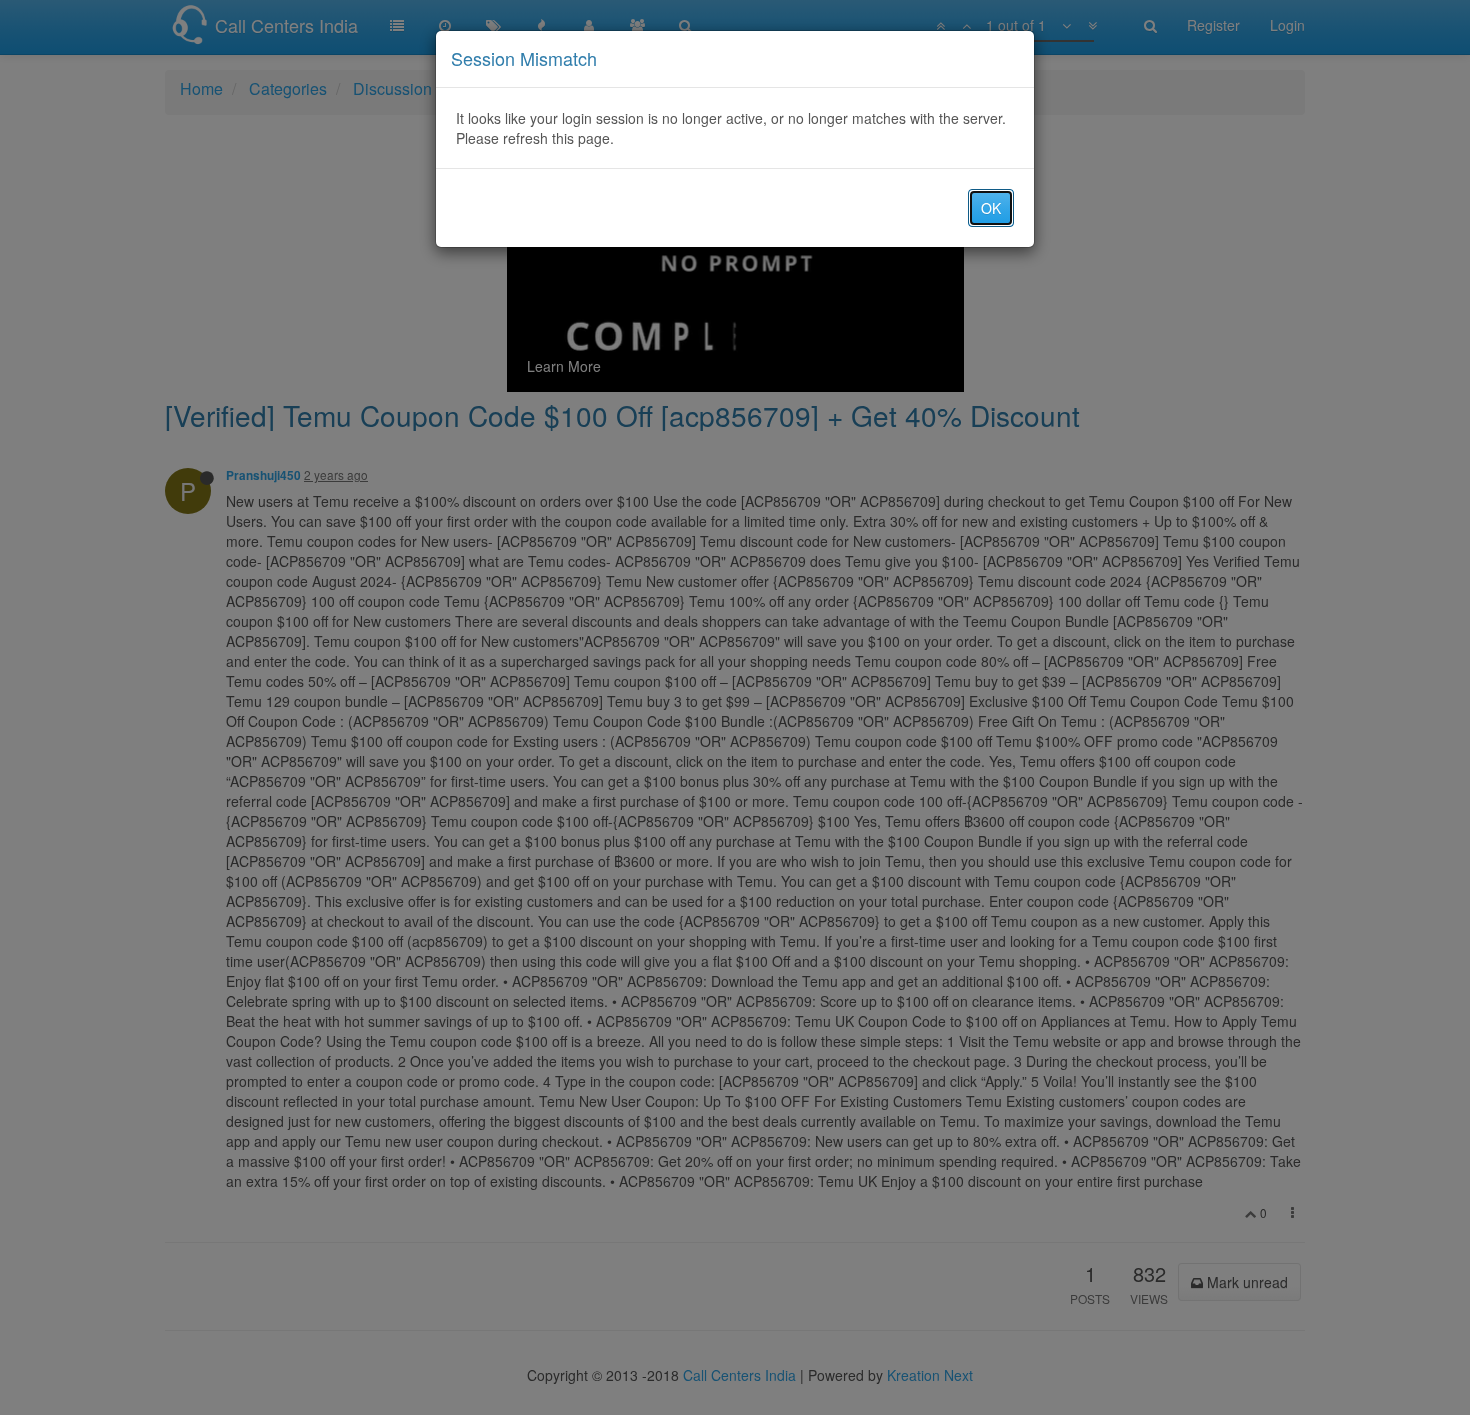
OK (991, 208)
